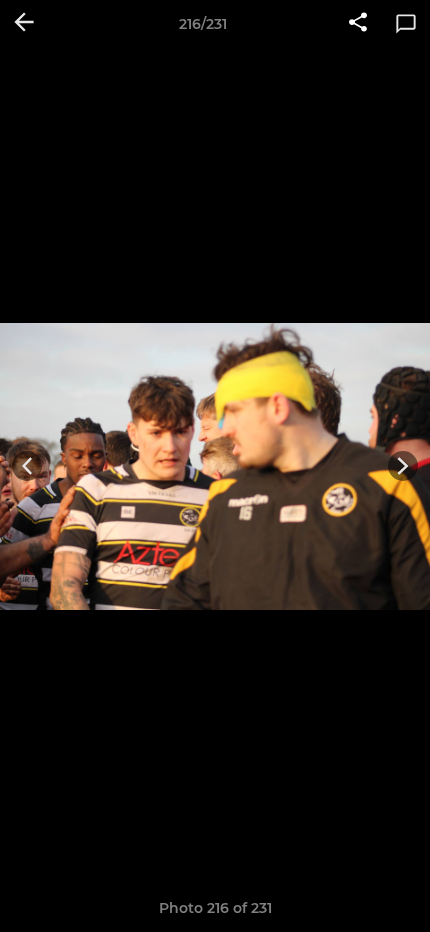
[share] (358, 24)
